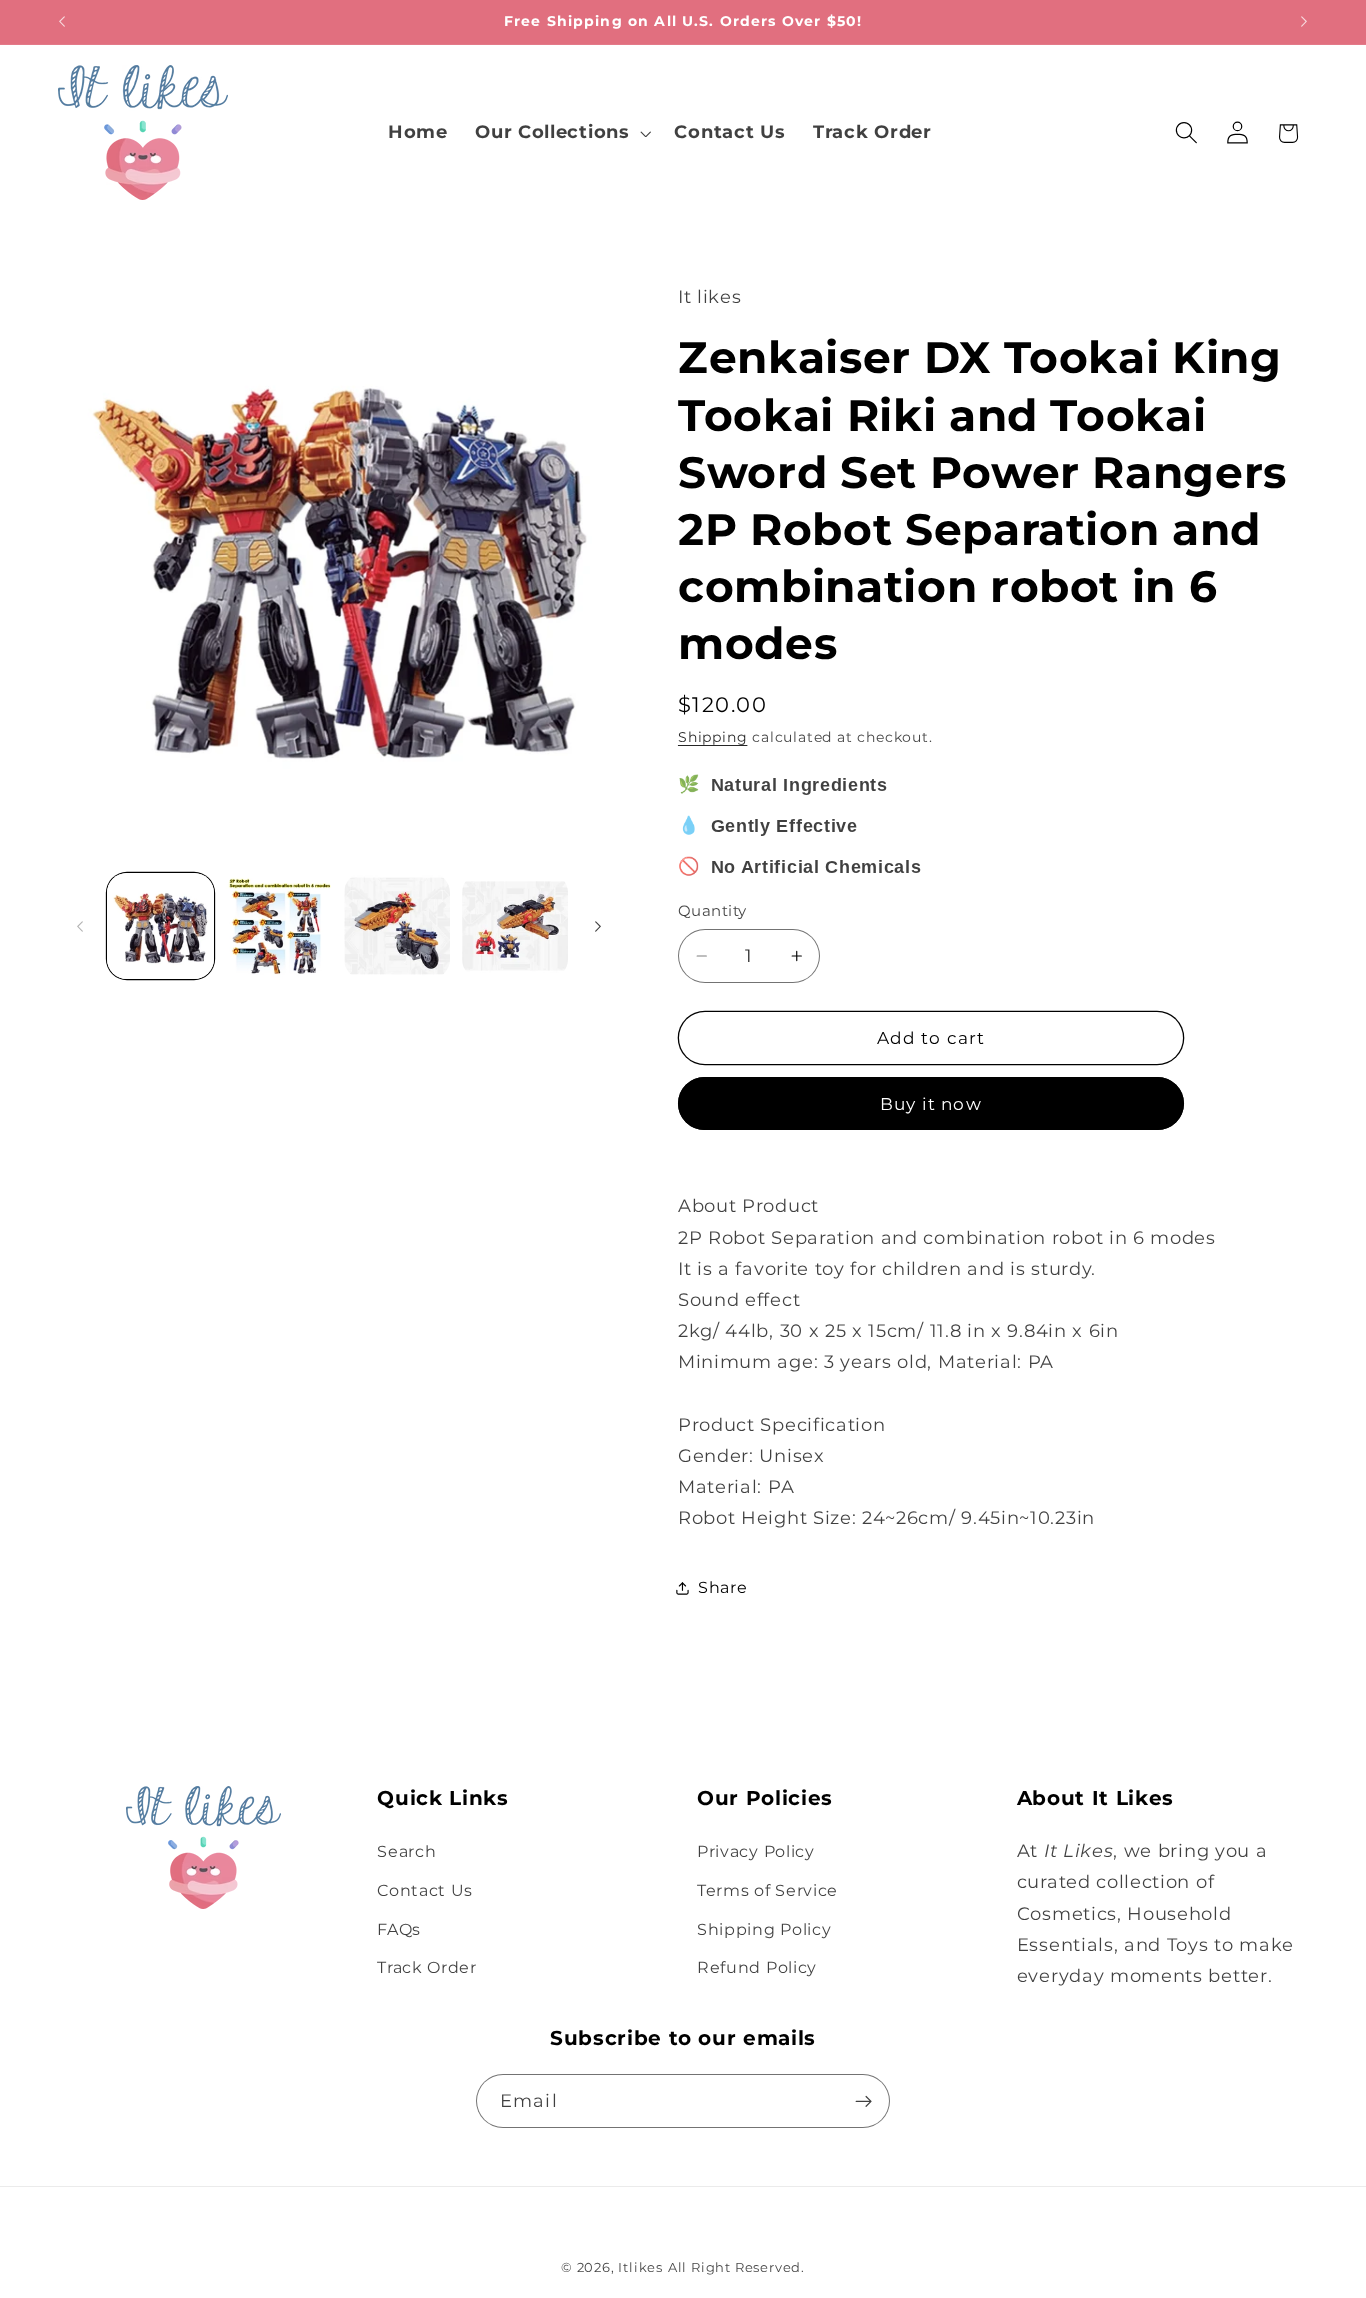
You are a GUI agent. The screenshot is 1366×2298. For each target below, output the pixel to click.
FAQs (399, 1929)
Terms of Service (767, 1890)
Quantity (712, 911)
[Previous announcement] (62, 22)
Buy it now (931, 1103)
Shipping (712, 737)
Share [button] (722, 1587)
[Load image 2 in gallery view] (278, 926)
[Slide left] (80, 926)
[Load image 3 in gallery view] (397, 926)
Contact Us (425, 1890)
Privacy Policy (756, 1851)
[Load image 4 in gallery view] (515, 926)
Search (406, 1851)
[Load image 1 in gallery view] (160, 926)
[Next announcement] (1304, 22)
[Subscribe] (863, 2101)
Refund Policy (757, 1967)
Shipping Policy (764, 1929)
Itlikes (640, 2267)
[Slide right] (598, 926)
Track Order (427, 1967)
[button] (560, 133)
